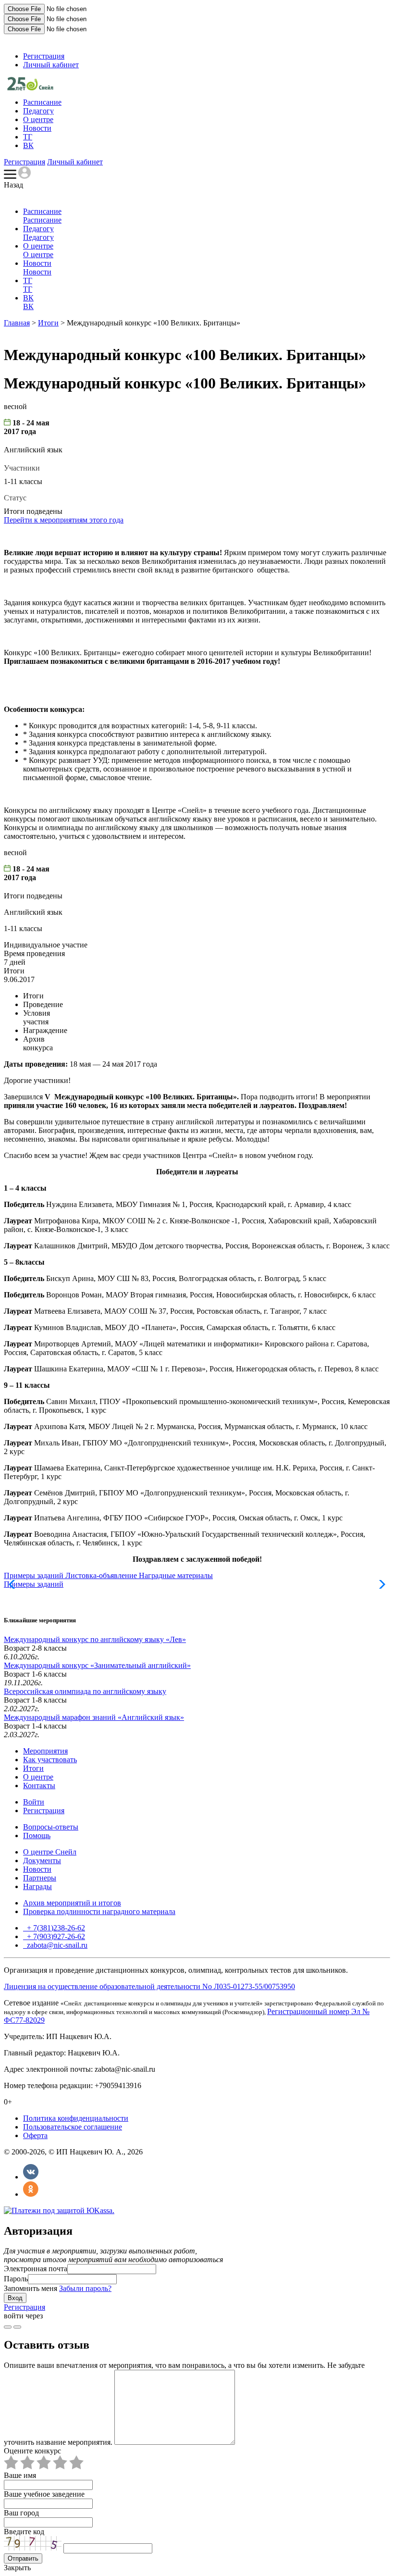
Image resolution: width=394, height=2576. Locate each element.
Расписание (42, 102)
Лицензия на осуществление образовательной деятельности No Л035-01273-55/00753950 (149, 1986)
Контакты (39, 1786)
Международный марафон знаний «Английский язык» (94, 1717)
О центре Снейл (50, 1852)
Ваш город (21, 2513)
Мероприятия (45, 1751)
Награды (37, 1886)
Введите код (24, 2532)
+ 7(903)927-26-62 (55, 1936)
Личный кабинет (51, 65)
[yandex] (8, 2327)
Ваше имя (20, 2475)
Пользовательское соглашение (73, 2127)
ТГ (28, 137)
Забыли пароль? (85, 2288)
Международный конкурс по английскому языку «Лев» (95, 1639)
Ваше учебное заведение (44, 2494)
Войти (34, 1802)
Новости (37, 128)
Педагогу (38, 111)
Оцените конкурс (32, 2451)
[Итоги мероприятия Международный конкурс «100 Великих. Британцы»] (30, 88)
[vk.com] (17, 2327)
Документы (42, 1860)
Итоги (48, 323)
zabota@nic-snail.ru (56, 1945)
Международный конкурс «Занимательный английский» (97, 1665)
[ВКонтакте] (31, 2177)
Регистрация (44, 56)
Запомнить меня (31, 2288)
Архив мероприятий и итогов (72, 1903)
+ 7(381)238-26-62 (55, 1928)
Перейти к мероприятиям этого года (64, 520)
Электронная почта (36, 2269)
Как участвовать (50, 1760)
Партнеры (40, 1878)
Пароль (16, 2279)
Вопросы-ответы (51, 1827)
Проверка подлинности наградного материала (99, 1911)
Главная (17, 323)
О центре (38, 119)
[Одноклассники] (31, 2194)
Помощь (37, 1836)
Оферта (35, 2135)
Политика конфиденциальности (76, 2118)
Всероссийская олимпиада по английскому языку (85, 1691)
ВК (28, 145)
